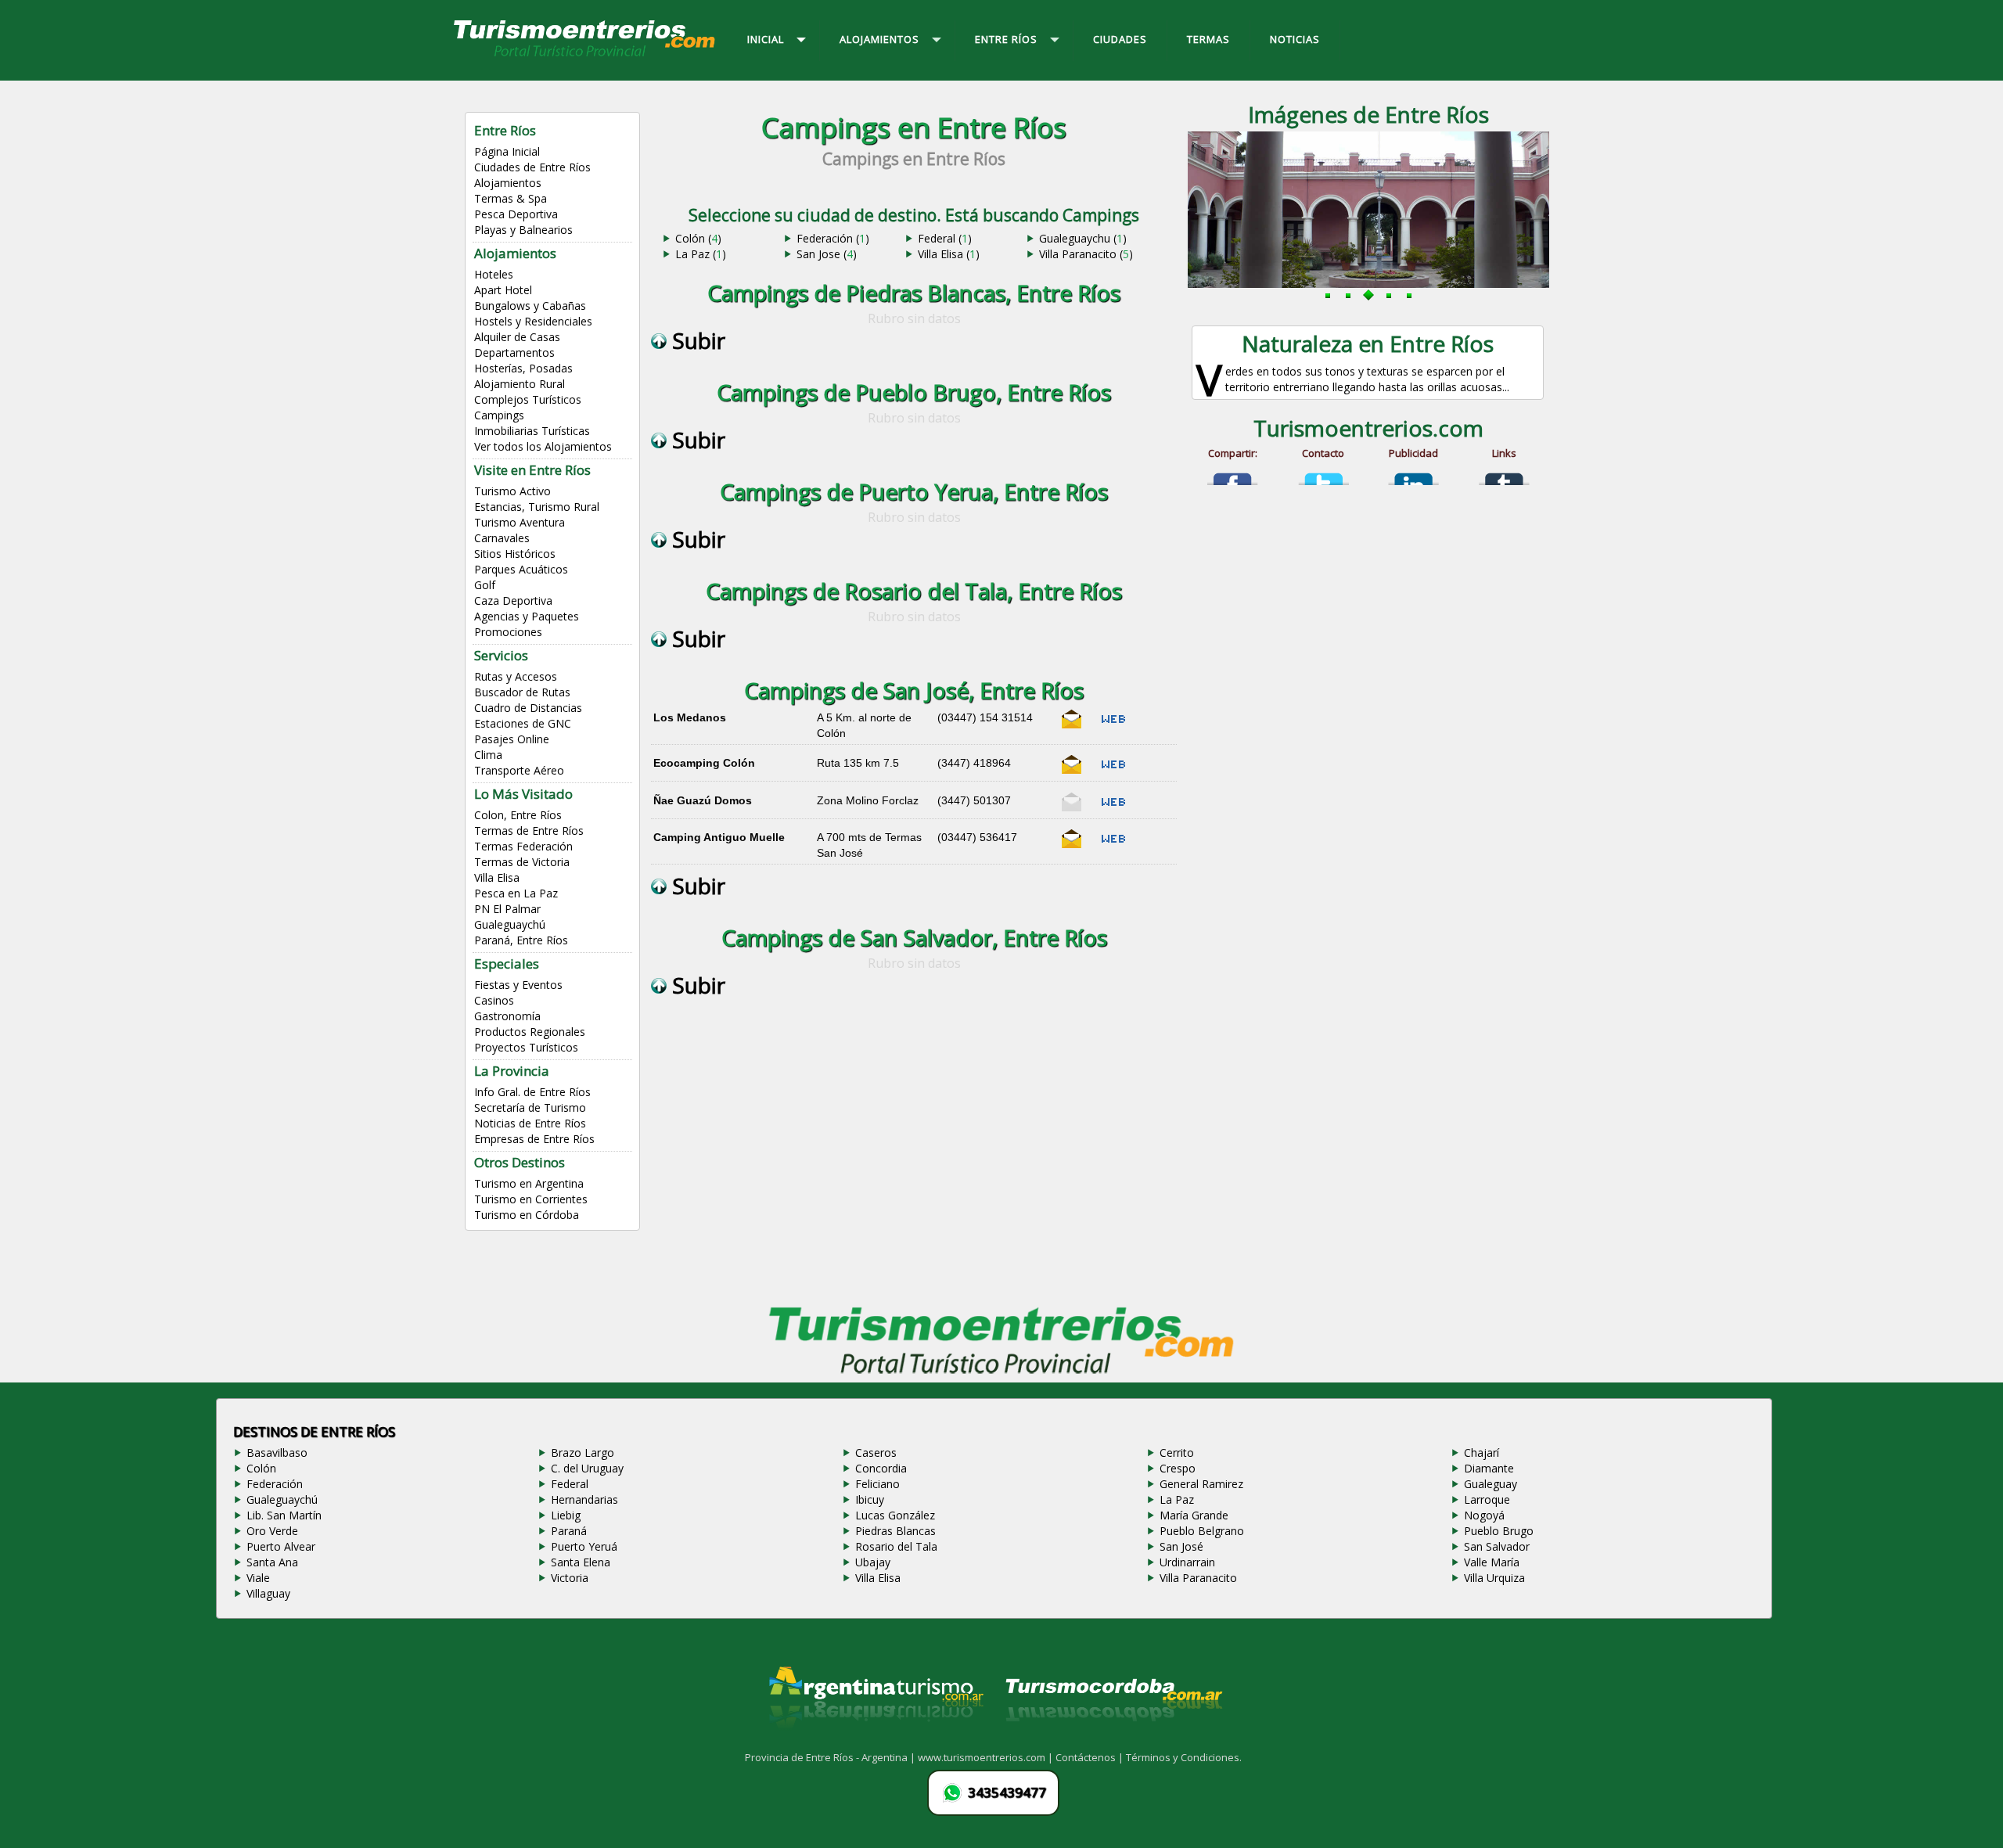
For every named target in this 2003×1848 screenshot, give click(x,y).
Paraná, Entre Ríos (521, 940)
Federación (275, 1484)
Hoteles (494, 274)
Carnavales (502, 538)
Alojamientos (508, 183)
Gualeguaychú (510, 924)
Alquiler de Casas (517, 337)
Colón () (698, 238)
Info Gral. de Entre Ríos (532, 1092)
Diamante (1489, 1468)
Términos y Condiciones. (1184, 1757)
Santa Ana (272, 1562)
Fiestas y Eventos (518, 985)
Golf (485, 585)
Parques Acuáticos (521, 569)
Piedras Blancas (895, 1531)
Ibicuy (870, 1499)
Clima (488, 755)
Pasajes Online (512, 739)
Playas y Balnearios (523, 230)
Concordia (881, 1468)
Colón (261, 1468)
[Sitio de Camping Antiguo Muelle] (1113, 845)
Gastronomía (507, 1016)
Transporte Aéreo (519, 770)
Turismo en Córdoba (527, 1215)
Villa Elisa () (949, 254)
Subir (696, 340)
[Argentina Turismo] (875, 1741)
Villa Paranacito (1198, 1578)
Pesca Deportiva (516, 214)
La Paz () (701, 254)
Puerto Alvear (281, 1546)
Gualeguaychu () (1083, 238)
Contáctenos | (1091, 1757)
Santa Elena (581, 1562)
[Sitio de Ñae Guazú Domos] (1113, 808)
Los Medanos (690, 717)
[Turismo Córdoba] (1113, 1741)
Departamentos (514, 352)
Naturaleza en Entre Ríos (1368, 343)
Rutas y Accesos (516, 676)
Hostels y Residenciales (533, 321)
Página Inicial (507, 151)
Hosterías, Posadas (523, 368)
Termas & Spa (511, 198)
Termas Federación (523, 846)
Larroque (1487, 1499)
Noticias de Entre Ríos (530, 1123)
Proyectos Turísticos (526, 1047)
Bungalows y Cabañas (530, 306)
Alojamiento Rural (520, 384)
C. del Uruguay (587, 1468)
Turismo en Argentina (529, 1183)
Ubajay (873, 1562)
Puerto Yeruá (584, 1546)
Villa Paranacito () (1086, 254)
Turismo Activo (512, 491)
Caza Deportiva (513, 600)
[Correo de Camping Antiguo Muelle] (1072, 845)
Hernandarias (584, 1499)
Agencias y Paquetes (527, 616)
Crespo (1178, 1468)
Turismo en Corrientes (531, 1199)
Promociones (508, 632)
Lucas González (895, 1515)
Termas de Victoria (522, 862)
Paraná (569, 1531)
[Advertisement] (914, 1167)
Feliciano (877, 1484)
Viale (258, 1578)
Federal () (945, 238)
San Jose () (827, 254)
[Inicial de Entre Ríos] (585, 56)
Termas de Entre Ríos (529, 831)
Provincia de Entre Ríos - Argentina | (831, 1757)
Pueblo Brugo (1499, 1531)
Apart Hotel (503, 290)
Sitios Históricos (515, 554)
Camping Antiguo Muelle (719, 837)
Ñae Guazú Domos (703, 800)
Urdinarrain (1187, 1562)
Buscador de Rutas (522, 692)
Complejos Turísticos (528, 399)
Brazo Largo (583, 1453)
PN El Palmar (507, 909)
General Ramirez (1201, 1484)
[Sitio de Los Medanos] (1113, 725)
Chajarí (1482, 1453)
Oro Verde (272, 1531)
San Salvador (1497, 1546)
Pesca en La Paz (516, 893)
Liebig (566, 1515)
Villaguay (268, 1593)
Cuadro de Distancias (528, 708)
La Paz (1177, 1499)
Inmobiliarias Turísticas (532, 431)
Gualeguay (1491, 1484)
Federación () (833, 238)
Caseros (876, 1453)
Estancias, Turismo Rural (537, 507)
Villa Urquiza (1494, 1578)
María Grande (1194, 1515)
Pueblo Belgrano (1202, 1531)
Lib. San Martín (284, 1515)
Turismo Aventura (520, 522)
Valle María (1492, 1562)
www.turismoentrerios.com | (987, 1757)
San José (1181, 1546)
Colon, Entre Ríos (518, 815)
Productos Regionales (530, 1032)
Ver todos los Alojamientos (543, 446)
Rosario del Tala (896, 1546)
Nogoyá (1484, 1515)
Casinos (494, 1000)
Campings (499, 415)
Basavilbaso (277, 1453)
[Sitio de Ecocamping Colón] (1113, 771)
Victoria (570, 1578)
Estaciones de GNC (523, 723)
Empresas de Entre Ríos (534, 1139)
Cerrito (1177, 1453)
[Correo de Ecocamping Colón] (1072, 771)
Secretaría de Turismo (530, 1107)
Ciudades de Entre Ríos (532, 167)
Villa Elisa (497, 877)
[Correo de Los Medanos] (1072, 725)
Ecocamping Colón (704, 763)
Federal (570, 1484)
